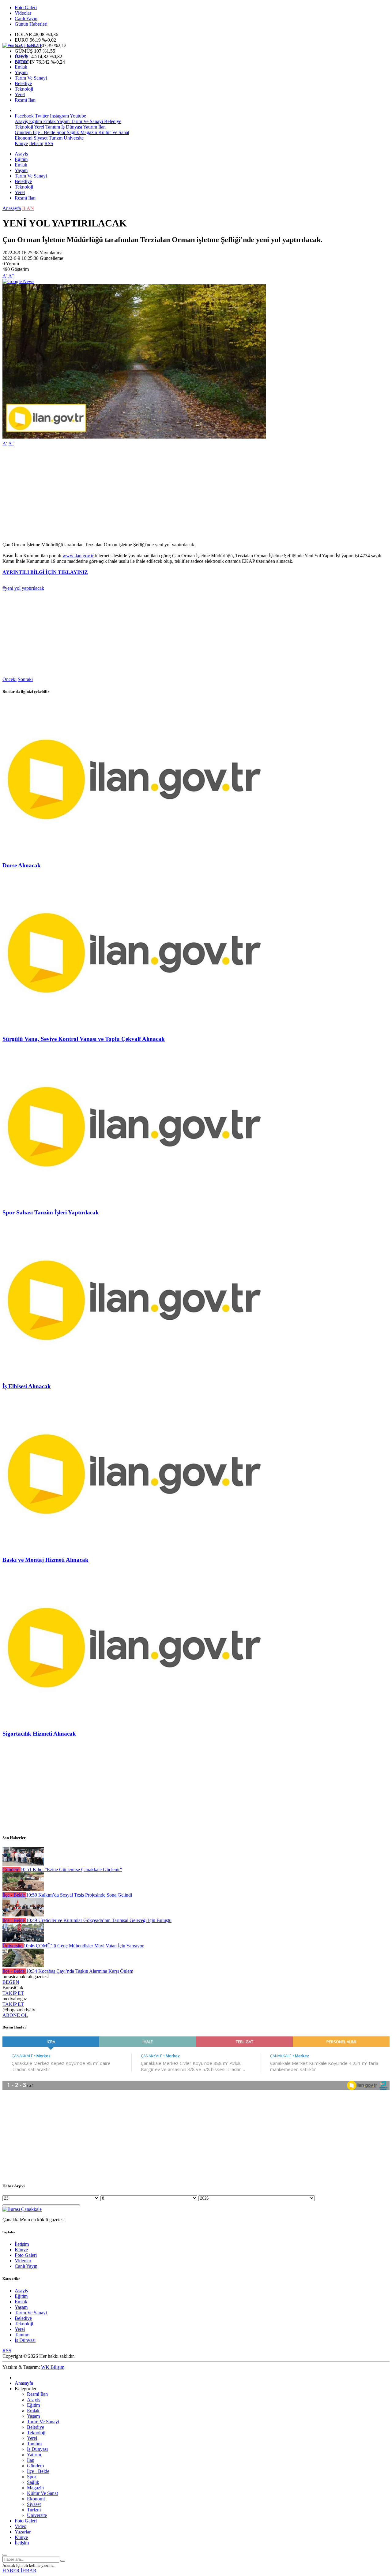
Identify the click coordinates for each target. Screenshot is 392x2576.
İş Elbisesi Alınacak (27, 1386)
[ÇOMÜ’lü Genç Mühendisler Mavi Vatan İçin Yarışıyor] (23, 1940)
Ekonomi (24, 138)
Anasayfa (12, 208)
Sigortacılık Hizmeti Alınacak (39, 1734)
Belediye (23, 83)
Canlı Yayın (26, 19)
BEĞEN (11, 1982)
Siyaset (40, 138)
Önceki (9, 679)
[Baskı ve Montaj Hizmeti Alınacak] (134, 1548)
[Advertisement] (186, 494)
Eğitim (21, 61)
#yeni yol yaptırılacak (23, 588)
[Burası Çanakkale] (22, 45)
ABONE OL (15, 2015)
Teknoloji (24, 89)
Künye (21, 143)
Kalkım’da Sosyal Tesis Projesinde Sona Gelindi (79, 1895)
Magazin (88, 132)
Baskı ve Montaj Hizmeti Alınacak (45, 1560)
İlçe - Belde (43, 132)
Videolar (23, 13)
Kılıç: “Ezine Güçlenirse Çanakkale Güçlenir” (71, 1869)
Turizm (55, 138)
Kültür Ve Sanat (113, 132)
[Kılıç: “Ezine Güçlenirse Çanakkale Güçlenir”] (23, 1864)
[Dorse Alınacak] (134, 853)
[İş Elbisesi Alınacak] (134, 1374)
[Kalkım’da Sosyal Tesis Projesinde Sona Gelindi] (23, 1889)
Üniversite (73, 138)
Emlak (21, 67)
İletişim (36, 143)
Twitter (42, 116)
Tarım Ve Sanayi (31, 78)
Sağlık (72, 132)
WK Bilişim (53, 2367)
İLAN (28, 208)
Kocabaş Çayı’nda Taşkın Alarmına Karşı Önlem (80, 1971)
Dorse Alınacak (22, 865)
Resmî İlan (25, 100)
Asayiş (21, 56)
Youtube (78, 116)
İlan (101, 127)
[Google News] (18, 281)
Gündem (23, 132)
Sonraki (25, 679)
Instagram (59, 116)
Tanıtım (52, 127)
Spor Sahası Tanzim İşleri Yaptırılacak (51, 1212)
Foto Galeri (26, 7)
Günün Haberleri (31, 24)
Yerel (20, 94)
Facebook (24, 116)
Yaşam (21, 72)
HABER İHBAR (19, 2571)
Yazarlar (23, 2532)
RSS (49, 143)
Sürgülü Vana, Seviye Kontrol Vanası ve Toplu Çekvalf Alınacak (84, 1039)
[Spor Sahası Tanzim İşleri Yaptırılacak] (134, 1201)
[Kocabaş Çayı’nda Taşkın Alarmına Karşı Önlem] (23, 1966)
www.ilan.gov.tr (78, 556)
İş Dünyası (71, 127)
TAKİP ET (13, 1993)
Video (21, 2526)
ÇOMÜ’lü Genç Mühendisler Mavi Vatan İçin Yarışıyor (84, 1946)
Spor (60, 132)
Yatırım (90, 127)
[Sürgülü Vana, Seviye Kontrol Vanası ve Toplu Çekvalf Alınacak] (134, 1027)
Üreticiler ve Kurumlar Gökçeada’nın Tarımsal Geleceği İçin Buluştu (99, 1920)
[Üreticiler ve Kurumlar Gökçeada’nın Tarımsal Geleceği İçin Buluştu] (23, 1915)
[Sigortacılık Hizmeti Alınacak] (134, 1722)
